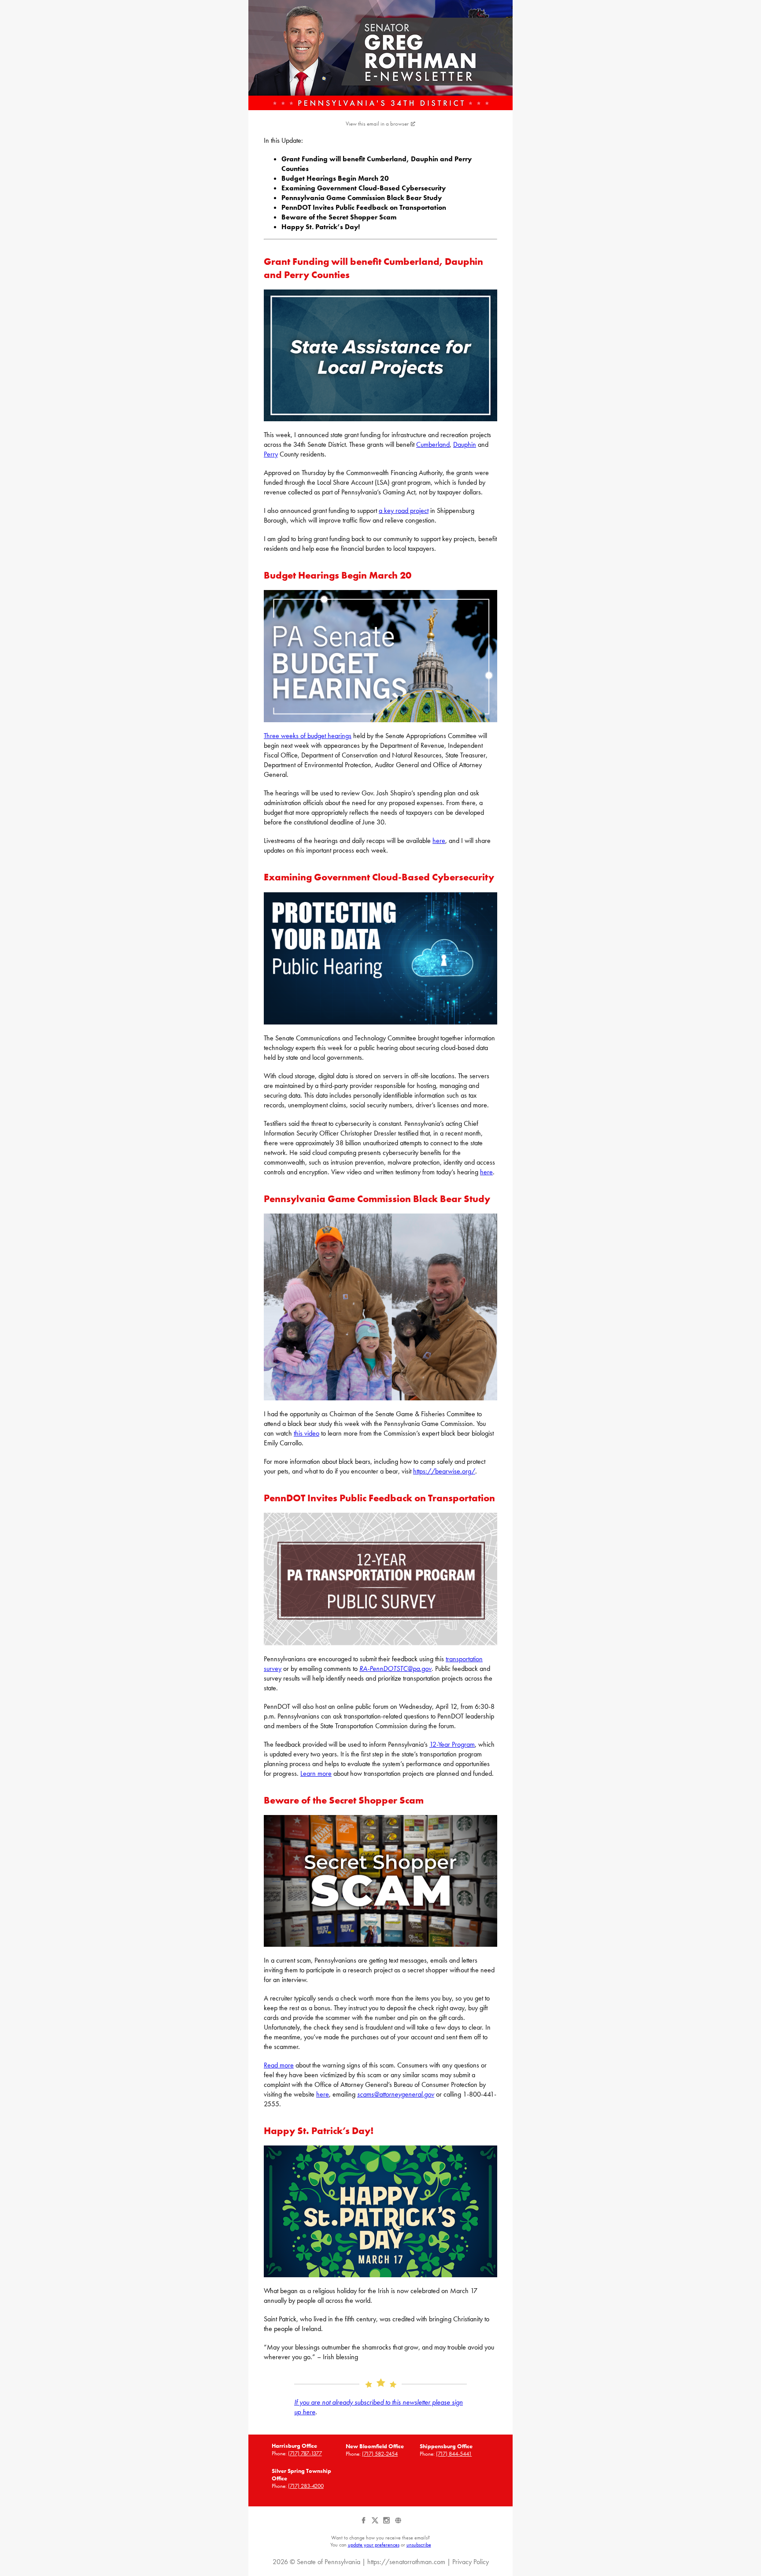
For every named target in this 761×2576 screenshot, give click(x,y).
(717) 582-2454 (380, 2454)
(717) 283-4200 (306, 2486)
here (439, 841)
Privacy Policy (471, 2562)
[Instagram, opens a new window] (387, 2524)
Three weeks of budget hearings (308, 736)
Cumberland (433, 444)
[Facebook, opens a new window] (364, 2524)
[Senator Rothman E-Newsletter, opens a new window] (380, 55)
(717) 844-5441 (454, 2454)
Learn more (316, 1773)
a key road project (404, 510)
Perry (271, 454)
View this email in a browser (377, 124)
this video (307, 1433)
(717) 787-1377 (305, 2453)
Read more (279, 2065)
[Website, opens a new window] (398, 2524)
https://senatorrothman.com (406, 2562)
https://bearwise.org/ (444, 1471)
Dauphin (465, 444)
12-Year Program (452, 1744)
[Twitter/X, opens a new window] (376, 2524)
